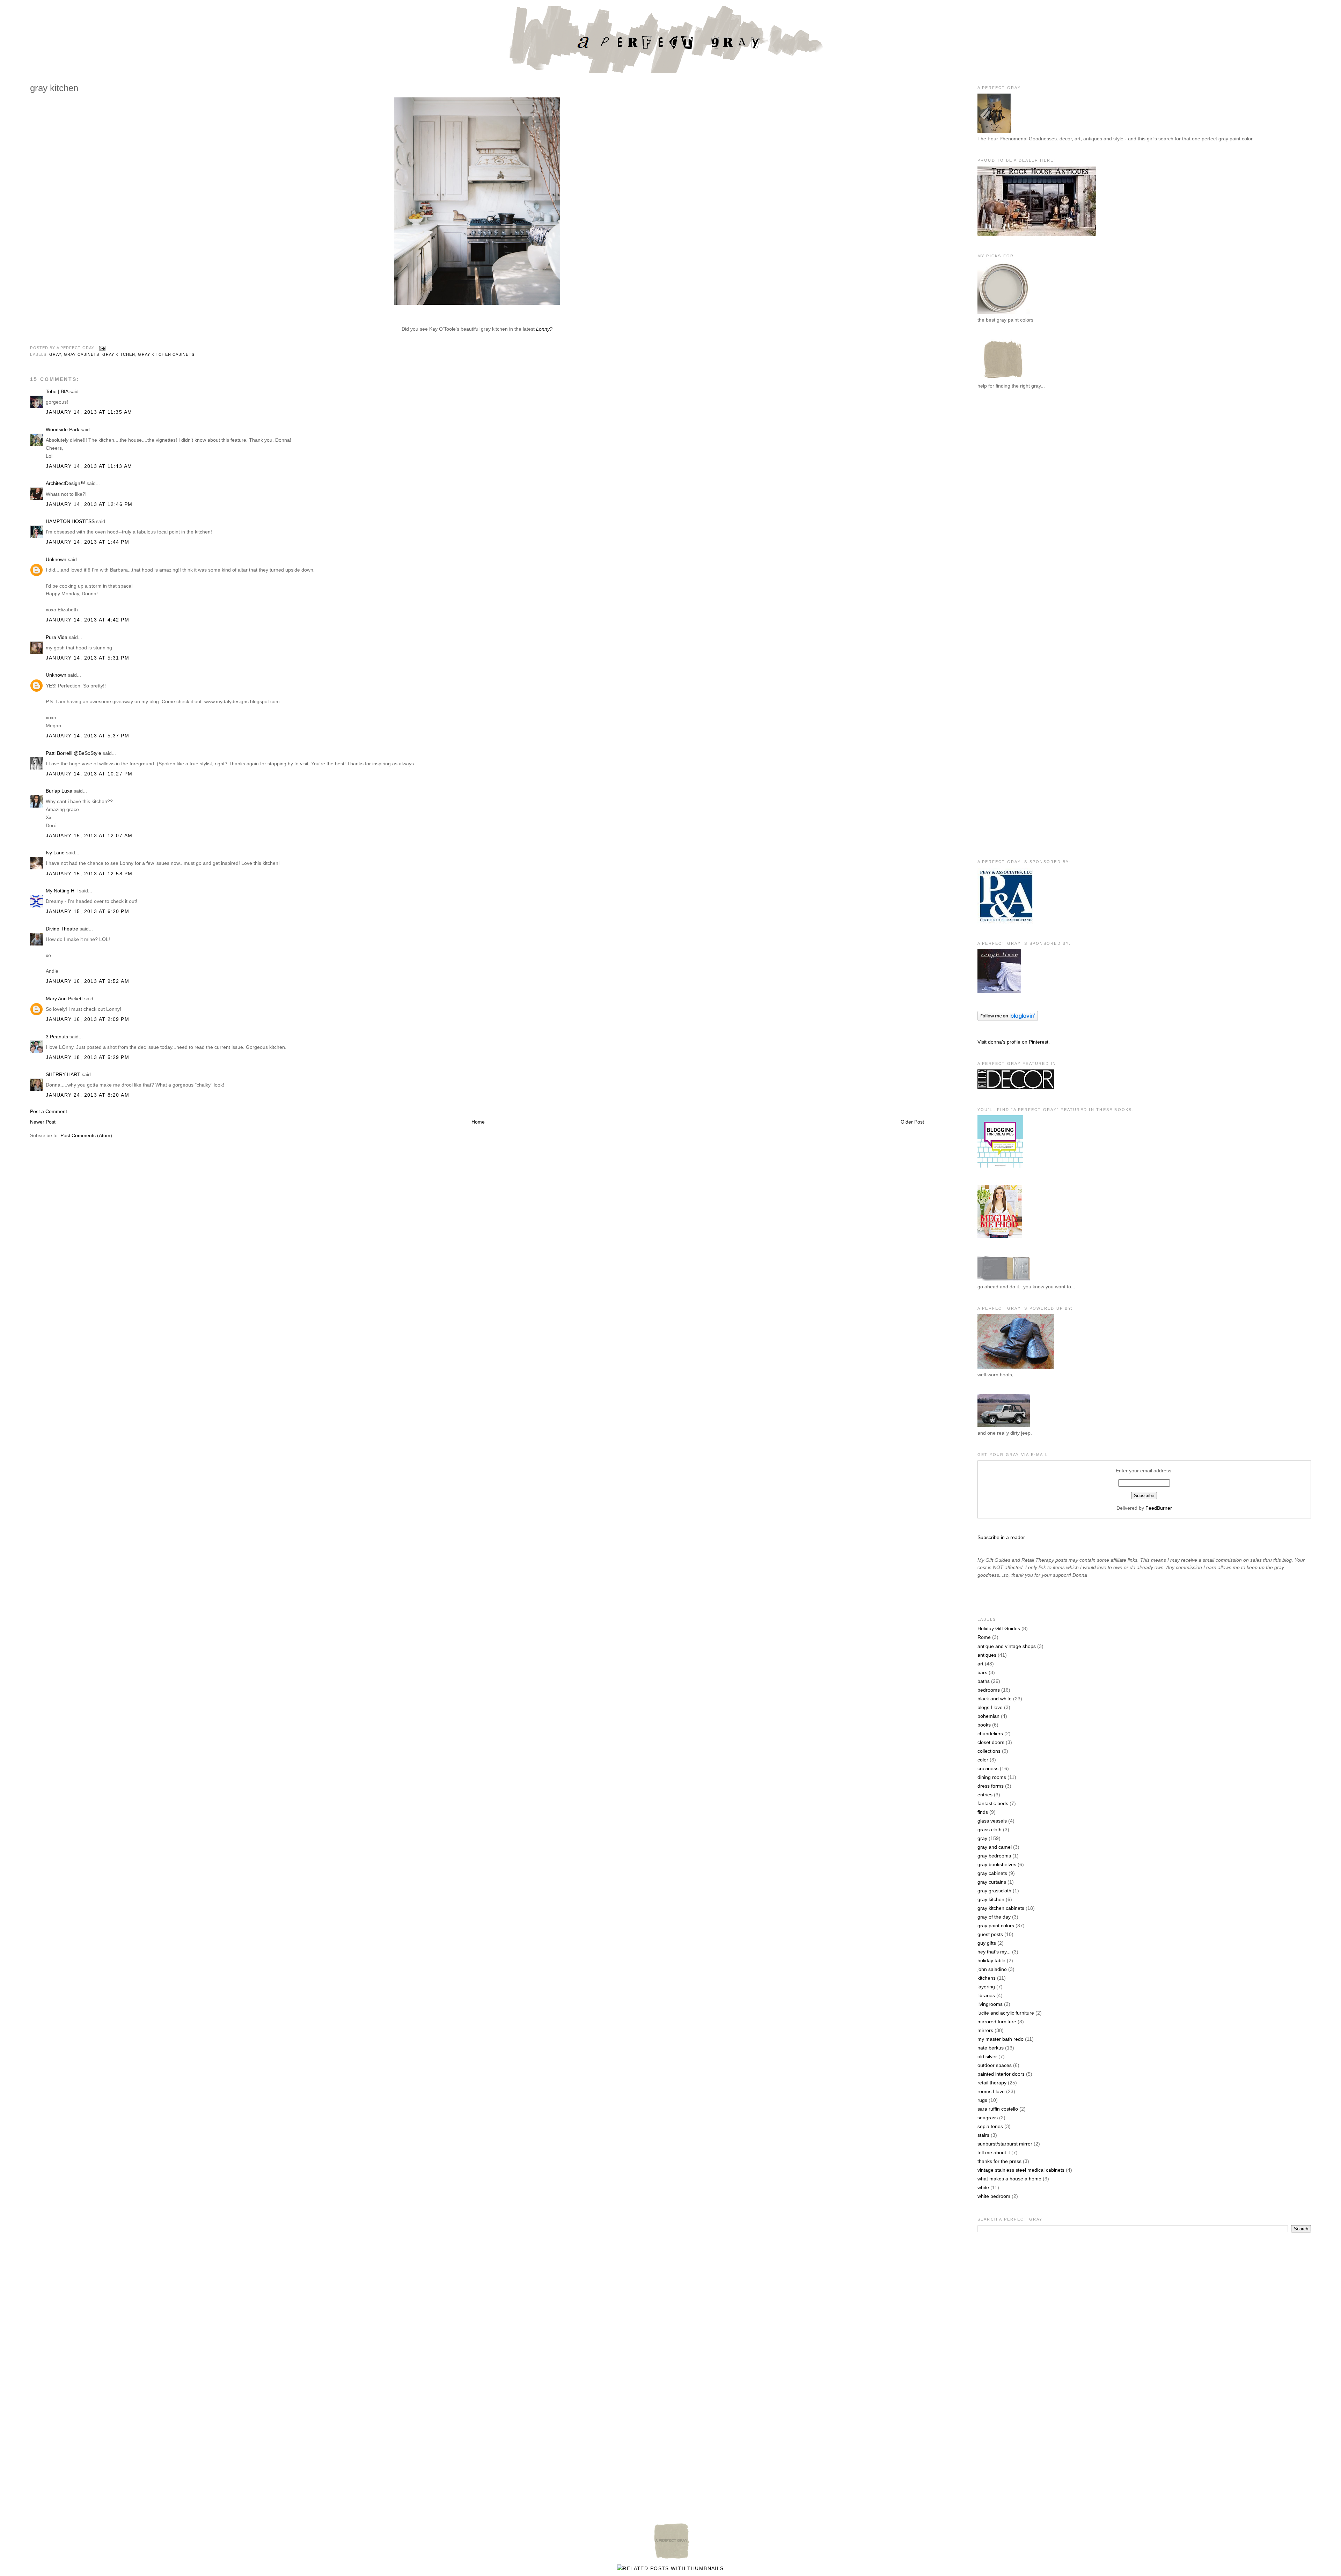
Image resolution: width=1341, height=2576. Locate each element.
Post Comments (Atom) (86, 1135)
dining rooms (992, 1777)
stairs (983, 2135)
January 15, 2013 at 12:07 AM (89, 836)
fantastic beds (993, 1803)
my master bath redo (1001, 2039)
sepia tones (990, 2126)
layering (986, 1987)
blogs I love (990, 1707)
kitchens (987, 1978)
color (983, 1760)
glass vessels (992, 1821)
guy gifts (987, 1943)
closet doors (991, 1742)
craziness (988, 1768)
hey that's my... (994, 1952)
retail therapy (992, 2083)
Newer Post (43, 1122)
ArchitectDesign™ (65, 483)
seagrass (988, 2118)
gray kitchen (119, 354)
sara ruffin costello (998, 2109)
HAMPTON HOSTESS (70, 521)
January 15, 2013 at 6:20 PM (87, 911)
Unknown (56, 559)
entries (985, 1795)
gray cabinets (82, 354)
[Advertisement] (1005, 510)
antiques (987, 1655)
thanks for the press (999, 2161)
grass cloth (990, 1830)
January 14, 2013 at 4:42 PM (87, 620)
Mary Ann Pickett (64, 999)
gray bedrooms (994, 1856)
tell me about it (994, 2152)
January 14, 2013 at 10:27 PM (89, 774)
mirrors (985, 2030)
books (984, 1725)
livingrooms (990, 2004)
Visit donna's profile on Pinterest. (1014, 1042)
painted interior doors (1001, 2074)
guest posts (990, 1934)
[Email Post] (101, 348)
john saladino (992, 1969)
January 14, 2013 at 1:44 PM (87, 542)
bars (982, 1672)
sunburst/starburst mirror (1005, 2144)
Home (478, 1122)
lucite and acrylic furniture (1006, 2013)
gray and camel (995, 1847)
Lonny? (544, 329)
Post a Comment (49, 1111)
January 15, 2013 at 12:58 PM (89, 874)
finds (983, 1812)
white (983, 2187)
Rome (984, 1637)
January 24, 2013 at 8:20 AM (87, 1095)
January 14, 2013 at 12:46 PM (89, 504)
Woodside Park (63, 429)
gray (55, 354)
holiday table (991, 1960)
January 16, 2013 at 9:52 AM (87, 981)
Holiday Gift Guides (999, 1628)
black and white (995, 1699)
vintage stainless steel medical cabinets (1021, 2170)
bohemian (988, 1716)
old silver (987, 2056)
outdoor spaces (995, 2065)
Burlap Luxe (59, 791)
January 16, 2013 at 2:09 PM (87, 1019)
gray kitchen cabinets (166, 354)
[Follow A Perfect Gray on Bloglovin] (1008, 1019)
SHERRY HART (63, 1074)
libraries (986, 1995)
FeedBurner (1159, 1508)
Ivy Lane (55, 853)
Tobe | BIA (57, 391)
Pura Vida (57, 637)
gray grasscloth (994, 1891)
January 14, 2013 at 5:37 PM (87, 736)
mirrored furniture (997, 2022)
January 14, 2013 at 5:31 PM (87, 658)
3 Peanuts (57, 1037)
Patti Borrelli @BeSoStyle (74, 753)
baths (984, 1681)
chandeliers (990, 1734)
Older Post (912, 1122)
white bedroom (994, 2196)
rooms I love (991, 2091)
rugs (982, 2100)
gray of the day (994, 1917)
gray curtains (992, 1882)
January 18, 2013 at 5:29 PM (87, 1057)
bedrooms (989, 1690)
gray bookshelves (997, 1864)
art (980, 1664)
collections (989, 1751)
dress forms (991, 1786)
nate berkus (991, 2048)
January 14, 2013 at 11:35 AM (89, 412)
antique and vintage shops (1007, 1646)
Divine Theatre (62, 929)
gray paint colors (996, 1926)
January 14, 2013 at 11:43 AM (89, 466)
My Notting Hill (62, 891)
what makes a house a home (1009, 2179)
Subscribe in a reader (1001, 1537)
